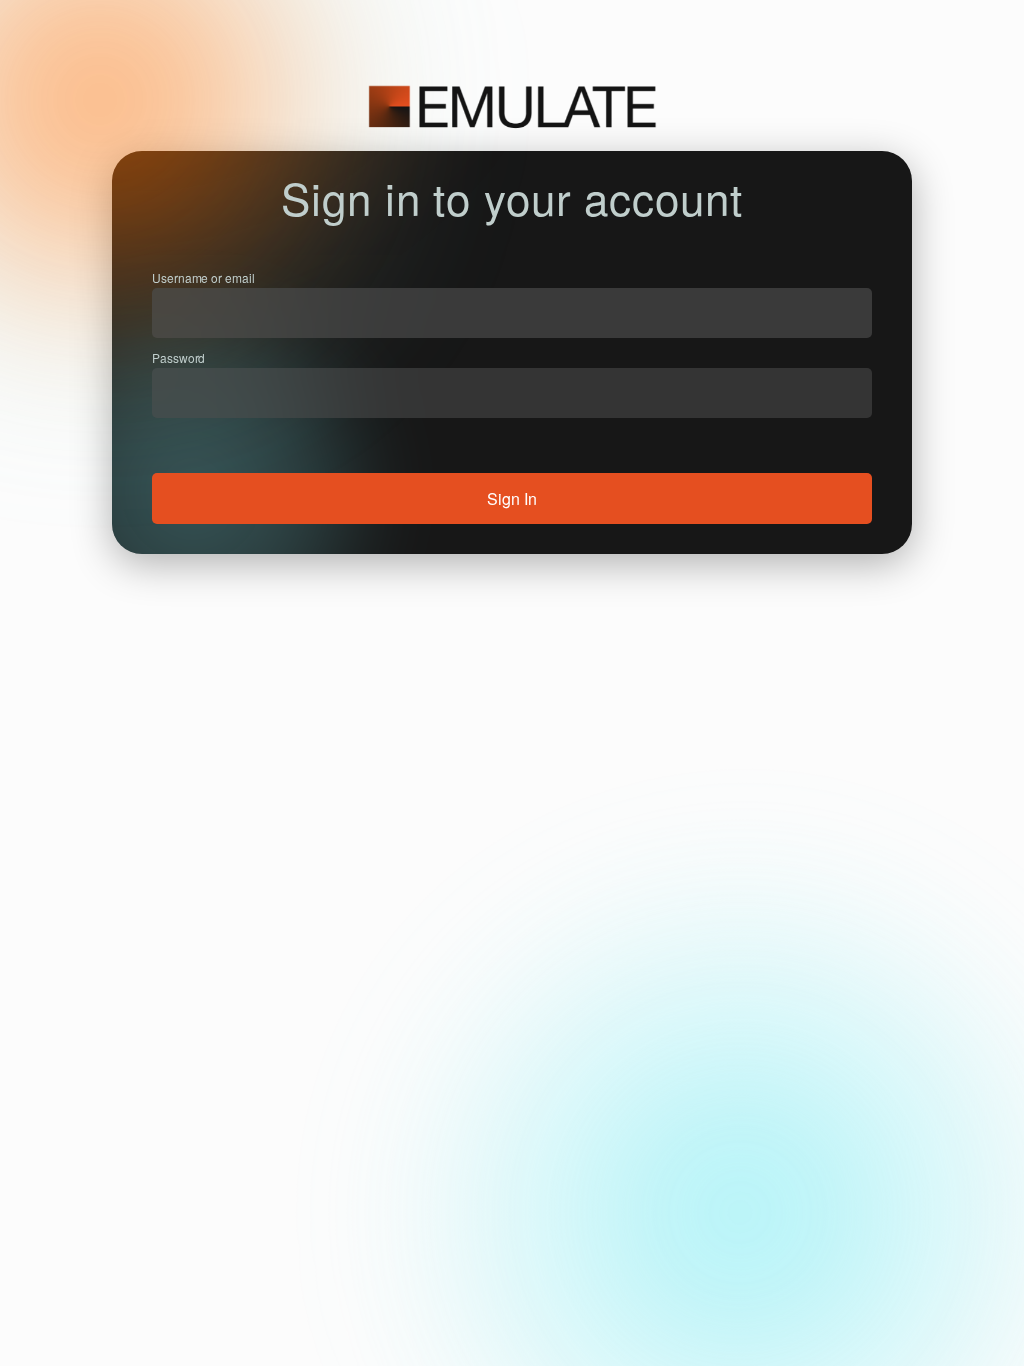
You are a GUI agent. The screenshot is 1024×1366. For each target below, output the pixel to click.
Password (178, 357)
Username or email (203, 277)
